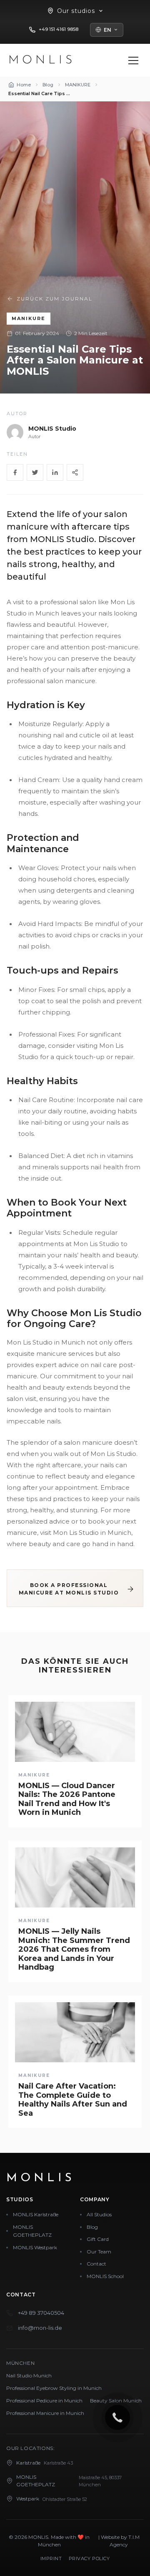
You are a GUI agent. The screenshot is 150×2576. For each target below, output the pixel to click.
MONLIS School (105, 2276)
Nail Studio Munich (29, 2375)
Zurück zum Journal (55, 299)
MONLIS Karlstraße (36, 2214)
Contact (96, 2264)
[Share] (75, 472)
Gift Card (98, 2239)
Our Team (99, 2252)
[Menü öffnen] (133, 61)
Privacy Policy (89, 2558)
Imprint (51, 2558)
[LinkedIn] (55, 472)
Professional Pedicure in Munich (44, 2401)
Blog (92, 2227)
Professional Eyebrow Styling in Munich (54, 2388)
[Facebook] (15, 472)
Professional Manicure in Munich (45, 2413)
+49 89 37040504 (41, 2313)
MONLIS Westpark (35, 2247)
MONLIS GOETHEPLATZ (32, 2231)
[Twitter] (35, 472)
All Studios (99, 2214)
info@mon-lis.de (40, 2328)
